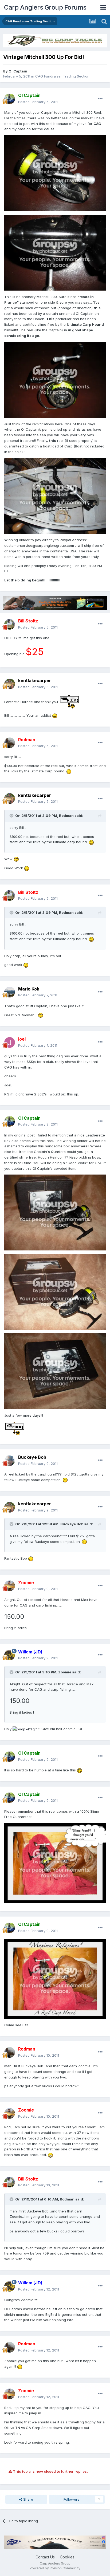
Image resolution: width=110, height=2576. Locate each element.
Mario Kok (29, 989)
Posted (38, 102)
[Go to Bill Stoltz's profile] (10, 624)
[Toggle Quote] (12, 816)
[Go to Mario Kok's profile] (10, 992)
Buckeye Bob (32, 1457)
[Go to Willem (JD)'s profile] (10, 1655)
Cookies (67, 2557)
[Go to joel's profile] (10, 1042)
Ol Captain (18, 71)
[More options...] (100, 99)
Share (28, 2499)
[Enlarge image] (55, 173)
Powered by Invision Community (55, 2568)
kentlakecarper (35, 680)
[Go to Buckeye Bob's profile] (10, 1461)
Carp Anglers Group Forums (45, 7)
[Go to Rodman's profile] (10, 743)
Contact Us (45, 2557)
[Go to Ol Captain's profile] (10, 99)
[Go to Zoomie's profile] (10, 1586)
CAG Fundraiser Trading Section (62, 76)
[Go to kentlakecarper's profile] (10, 684)
